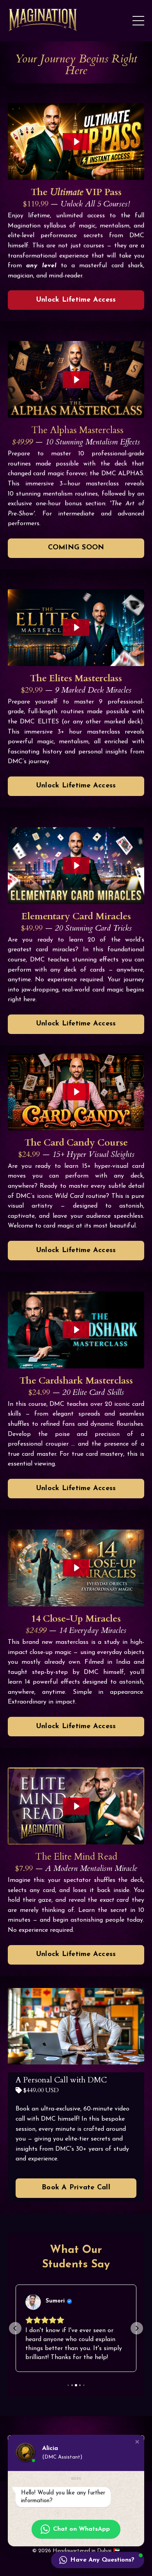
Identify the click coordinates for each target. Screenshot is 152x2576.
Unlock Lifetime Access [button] (76, 300)
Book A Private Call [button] (76, 2188)
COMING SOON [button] (76, 548)
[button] (15, 2329)
